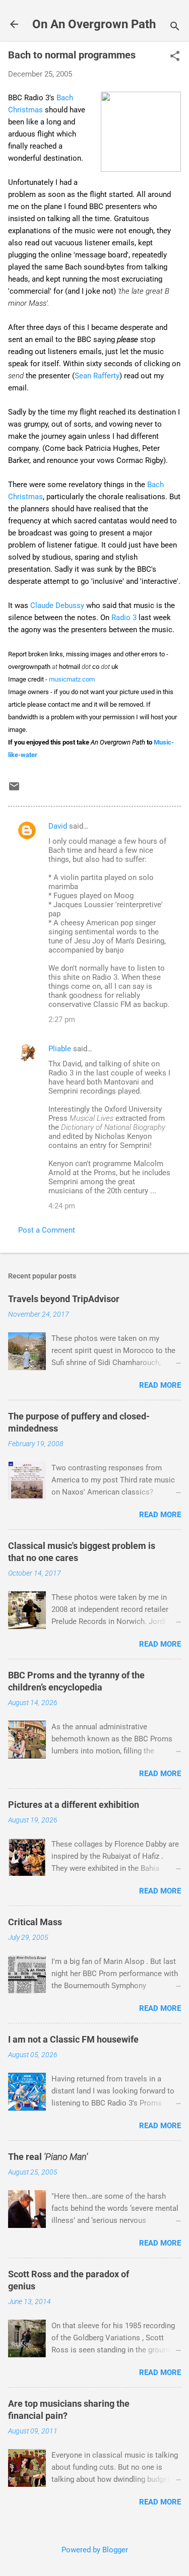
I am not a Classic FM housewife (73, 2039)
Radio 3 (124, 618)
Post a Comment (47, 1230)
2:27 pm (62, 1020)
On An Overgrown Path (94, 24)
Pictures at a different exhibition (74, 1805)
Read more (160, 1385)
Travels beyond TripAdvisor (64, 1299)
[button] (175, 57)
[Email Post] (14, 790)
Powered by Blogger (95, 2550)
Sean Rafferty (97, 376)
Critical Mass (35, 1922)
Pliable (60, 1049)
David (58, 826)
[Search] (175, 27)
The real (48, 2157)
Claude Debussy (57, 605)
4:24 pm (62, 1206)
